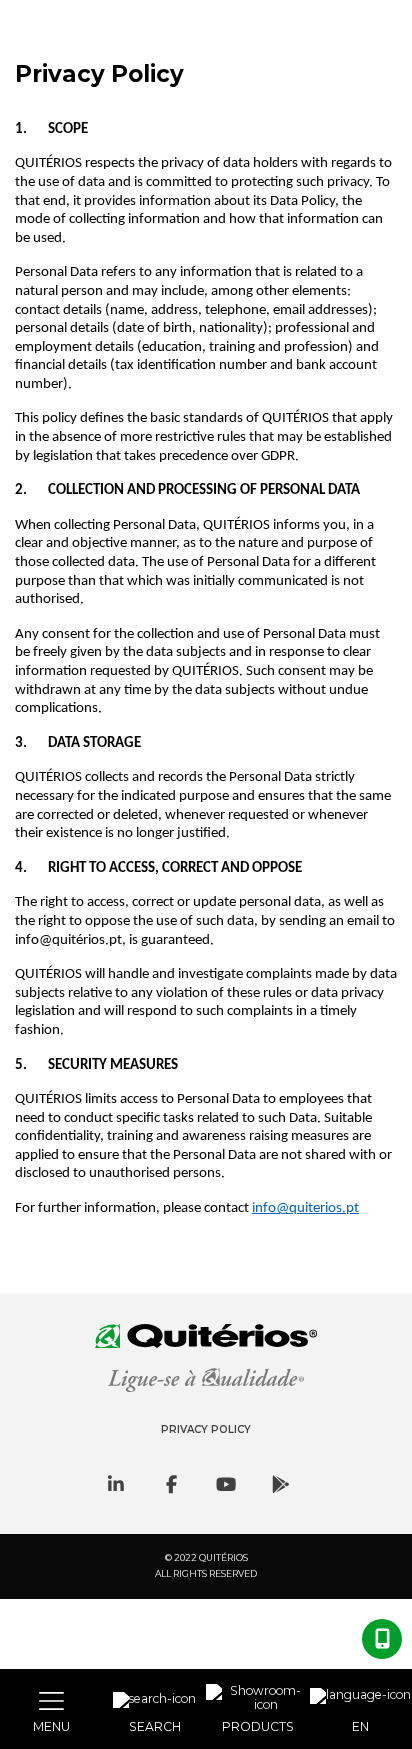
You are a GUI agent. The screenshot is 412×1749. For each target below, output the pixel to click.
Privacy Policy (206, 1429)
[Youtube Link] (226, 1484)
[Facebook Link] (171, 1484)
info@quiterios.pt (305, 1208)
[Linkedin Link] (116, 1484)
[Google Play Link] (281, 1484)
